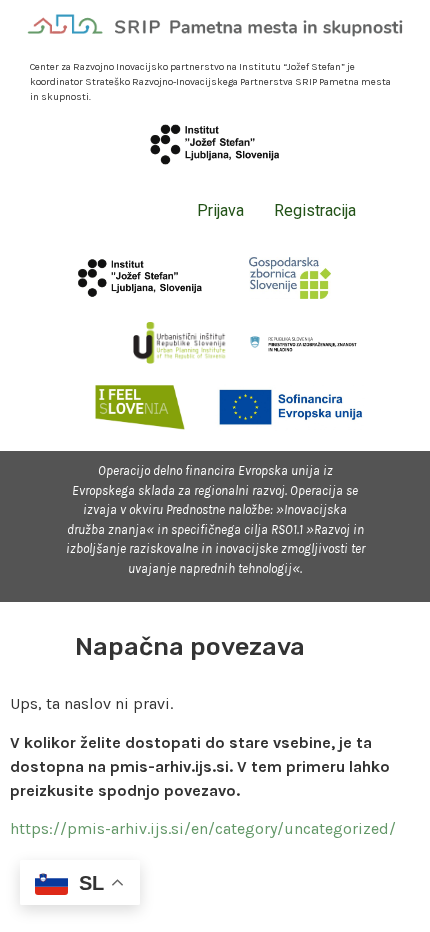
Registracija (315, 210)
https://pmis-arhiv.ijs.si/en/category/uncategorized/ (203, 828)
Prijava (220, 210)
